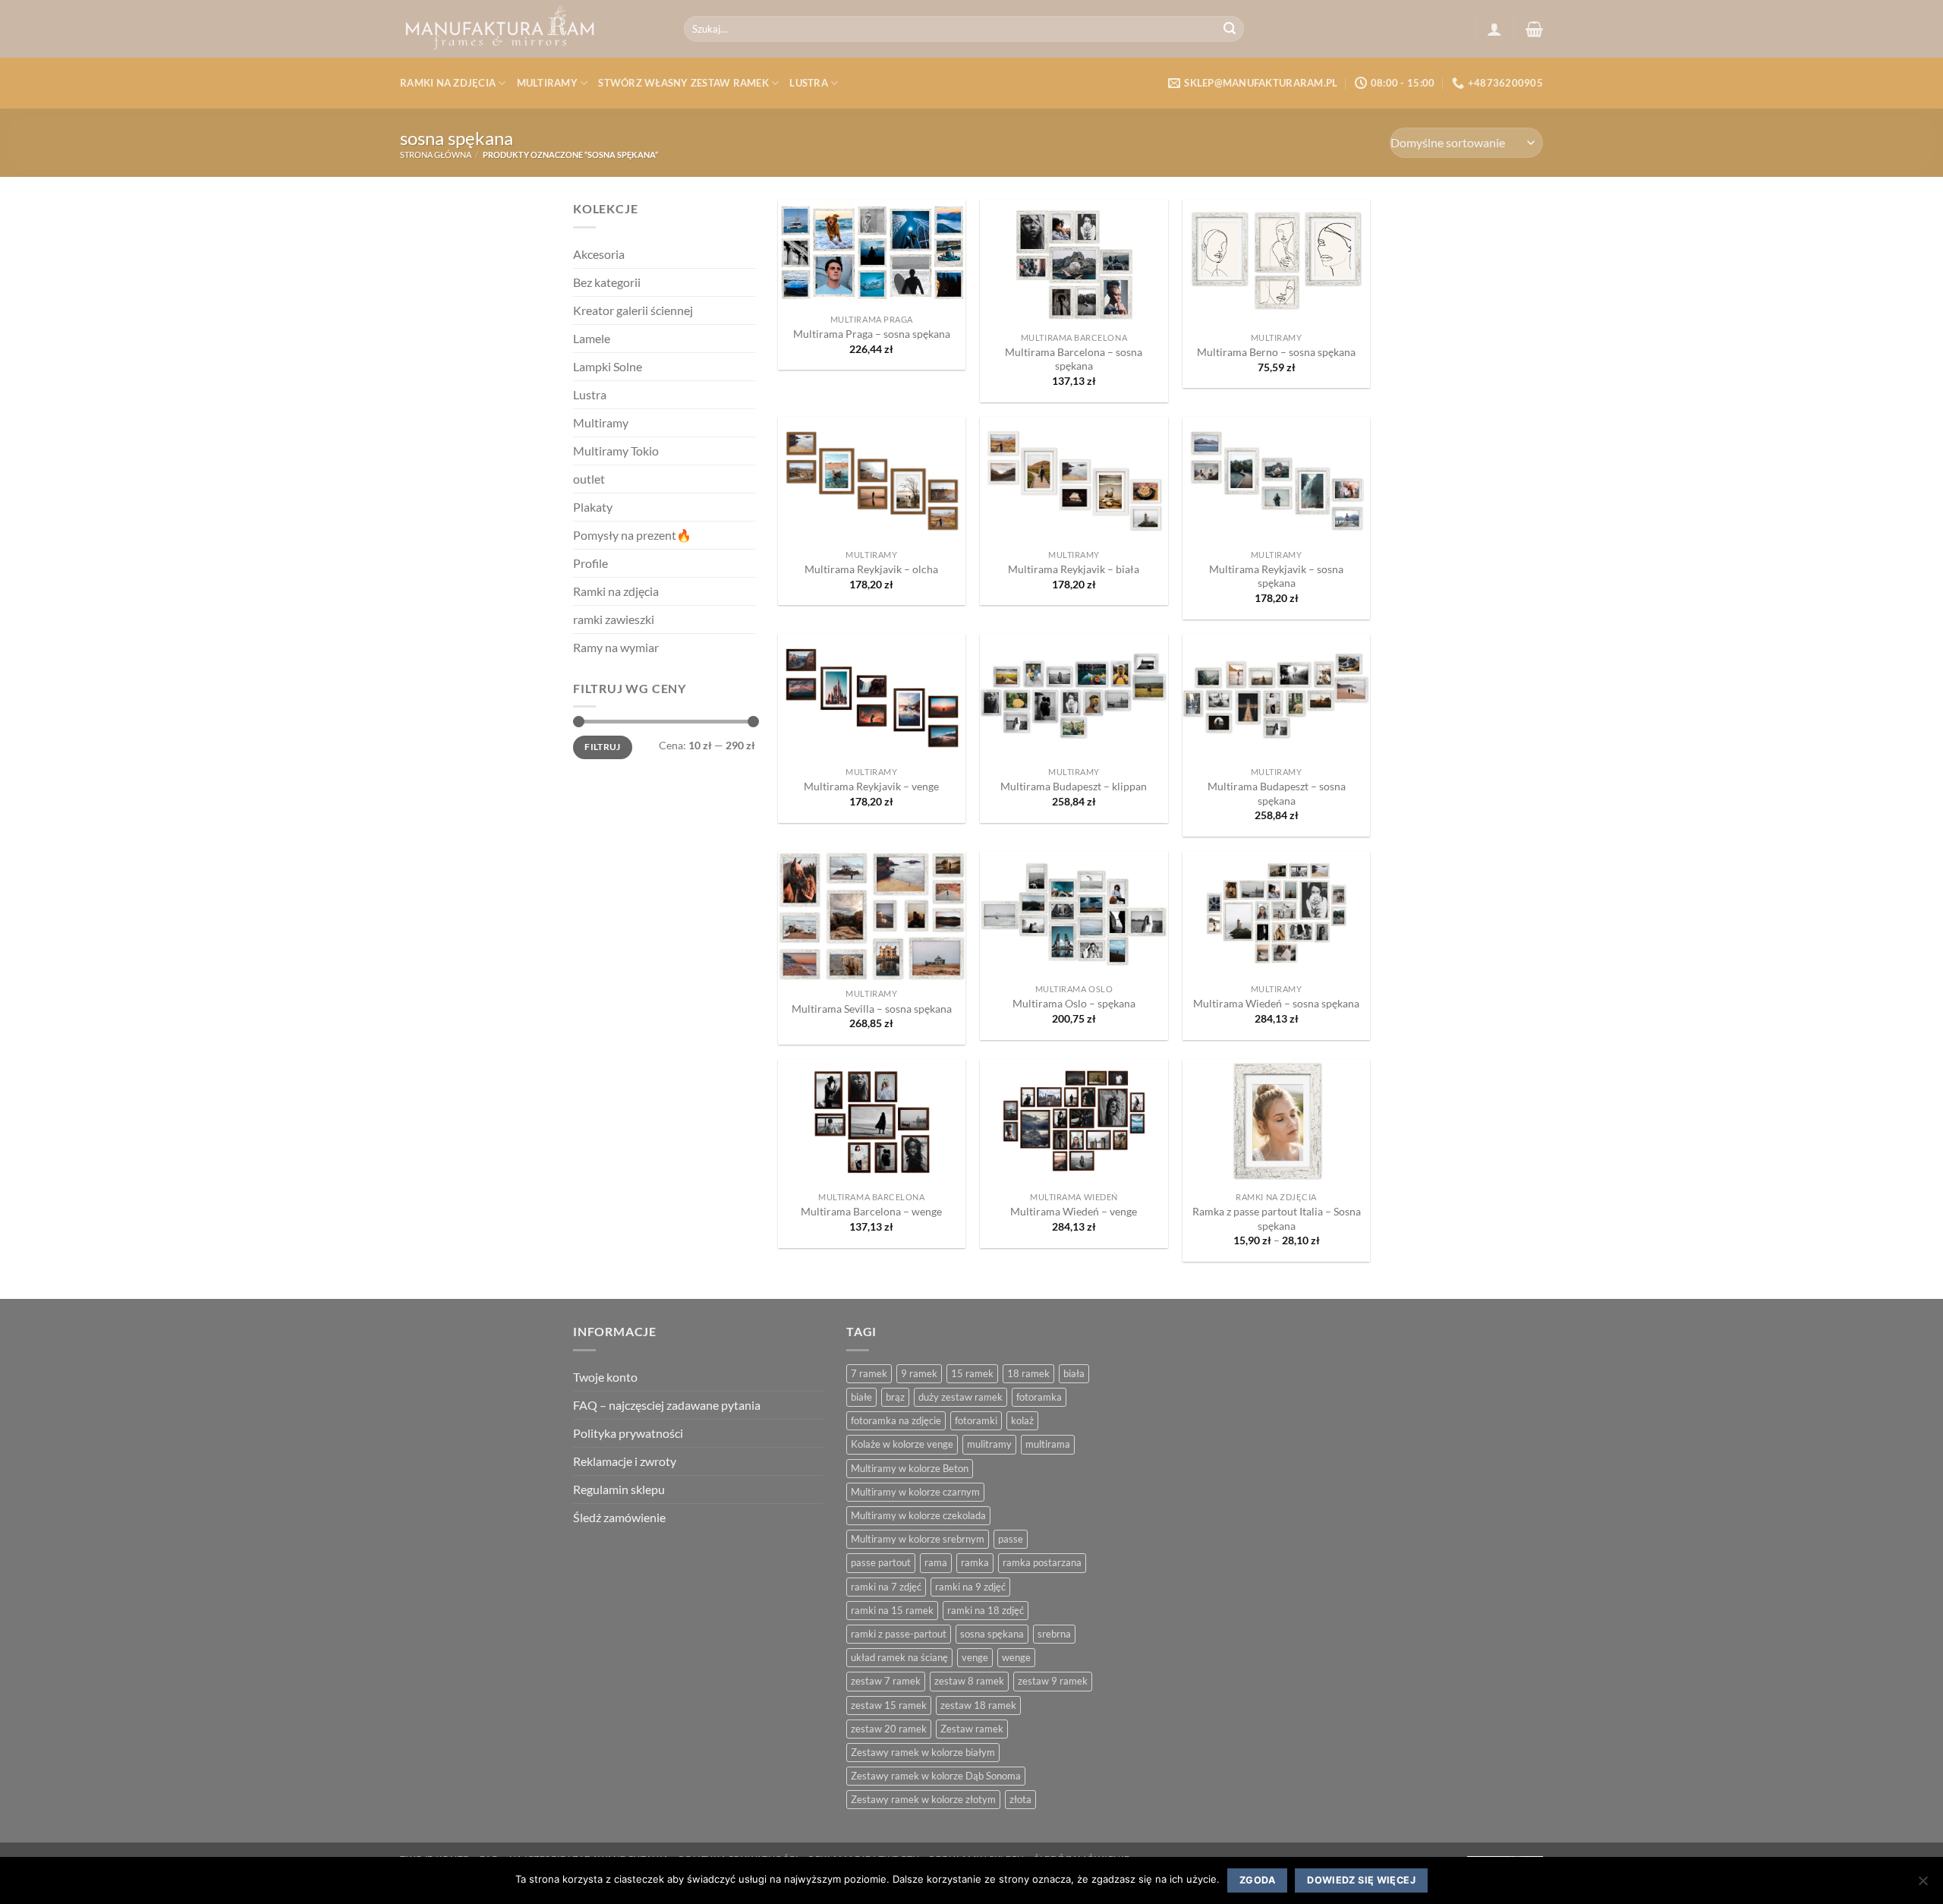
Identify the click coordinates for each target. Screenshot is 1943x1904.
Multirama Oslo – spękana (1074, 1003)
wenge (1016, 1657)
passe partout (881, 1562)
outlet (589, 479)
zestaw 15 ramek (889, 1705)
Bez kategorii (607, 282)
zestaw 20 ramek (889, 1729)
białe (861, 1397)
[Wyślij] (1230, 29)
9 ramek (919, 1373)
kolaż (1022, 1420)
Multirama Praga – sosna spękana (872, 334)
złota (1020, 1799)
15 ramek (972, 1373)
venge (975, 1657)
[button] (1494, 29)
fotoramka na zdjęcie (896, 1420)
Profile (590, 563)
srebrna (1054, 1634)
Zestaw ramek (972, 1729)
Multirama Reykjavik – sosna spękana (1276, 576)
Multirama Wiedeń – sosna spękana (1276, 1003)
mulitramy (989, 1444)
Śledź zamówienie (619, 1517)
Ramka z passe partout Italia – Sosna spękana (1277, 1218)
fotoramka (1039, 1397)
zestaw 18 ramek (978, 1705)
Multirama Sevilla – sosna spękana (872, 1009)
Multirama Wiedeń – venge (1074, 1211)
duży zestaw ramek (960, 1397)
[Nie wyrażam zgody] (1923, 1885)
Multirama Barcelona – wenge (871, 1211)
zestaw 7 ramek (886, 1681)
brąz (895, 1397)
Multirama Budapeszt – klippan (1074, 786)
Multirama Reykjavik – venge (871, 786)
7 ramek (869, 1373)
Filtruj (603, 747)
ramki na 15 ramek (892, 1610)
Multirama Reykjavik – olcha (871, 569)
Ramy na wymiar (616, 647)
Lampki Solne (608, 366)
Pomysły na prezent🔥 (632, 535)
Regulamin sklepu (619, 1489)
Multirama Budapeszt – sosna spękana (1277, 793)
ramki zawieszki (614, 619)
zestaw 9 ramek (1053, 1681)
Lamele (592, 338)
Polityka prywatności (628, 1433)
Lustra (809, 83)
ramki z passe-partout (899, 1634)
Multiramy (547, 83)
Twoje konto (605, 1377)
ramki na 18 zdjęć (986, 1610)
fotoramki (976, 1420)
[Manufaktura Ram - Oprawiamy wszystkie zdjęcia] (531, 29)
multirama (1048, 1444)
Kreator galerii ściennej (633, 310)
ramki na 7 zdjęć (886, 1587)
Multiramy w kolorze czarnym (915, 1492)
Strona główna (436, 154)
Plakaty (593, 507)
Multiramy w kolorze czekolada (918, 1515)
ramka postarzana (1042, 1562)
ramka (975, 1562)
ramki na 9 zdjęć (970, 1587)
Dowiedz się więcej (1361, 1880)
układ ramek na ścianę (899, 1657)
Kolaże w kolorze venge (902, 1444)
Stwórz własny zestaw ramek (683, 83)
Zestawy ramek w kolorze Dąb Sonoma (936, 1776)
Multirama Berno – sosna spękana (1276, 352)
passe (1011, 1539)
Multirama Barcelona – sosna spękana (1074, 359)
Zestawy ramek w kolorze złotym (923, 1799)
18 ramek (1028, 1373)
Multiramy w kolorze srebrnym (918, 1539)
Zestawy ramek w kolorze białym (923, 1752)
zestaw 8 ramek (969, 1681)
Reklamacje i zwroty (625, 1461)
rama (936, 1562)
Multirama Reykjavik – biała (1074, 569)
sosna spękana (992, 1634)
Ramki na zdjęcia (448, 83)
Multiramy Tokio (616, 451)
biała (1074, 1373)
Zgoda (1257, 1880)
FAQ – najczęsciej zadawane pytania (667, 1405)
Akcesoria (599, 254)
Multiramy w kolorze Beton (910, 1468)
